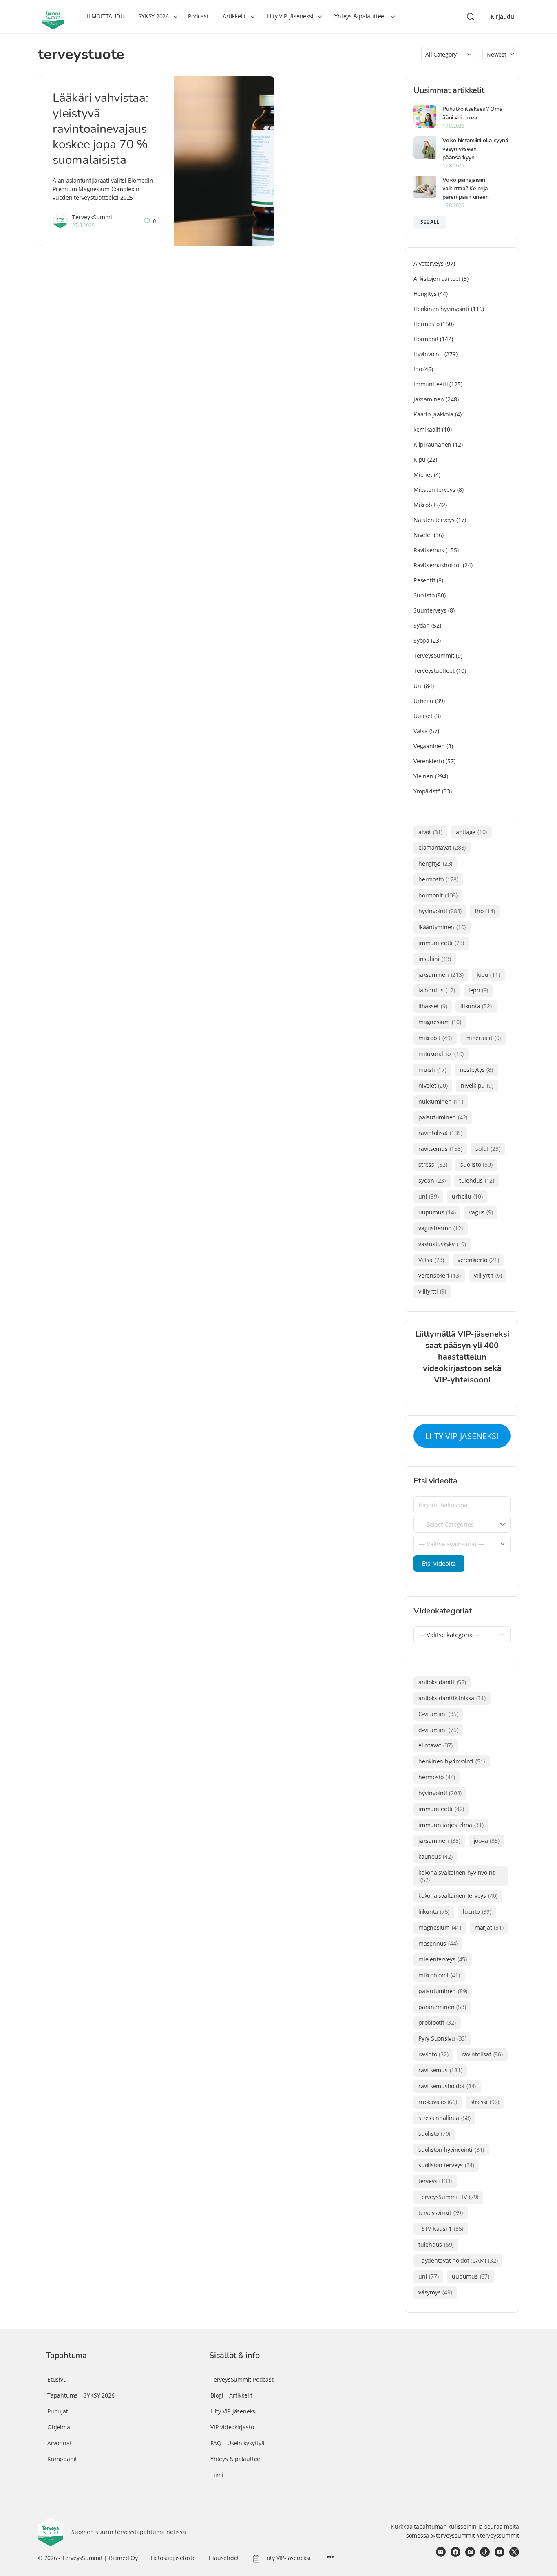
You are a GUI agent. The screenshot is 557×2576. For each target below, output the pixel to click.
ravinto (433, 2054)
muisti (432, 1070)
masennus (438, 1943)
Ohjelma (59, 2427)
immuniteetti (441, 943)
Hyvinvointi (428, 354)
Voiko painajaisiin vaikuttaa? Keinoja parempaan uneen (465, 188)
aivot (430, 832)
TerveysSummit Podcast (242, 2379)
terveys (435, 2181)
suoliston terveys (446, 2165)
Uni (418, 686)
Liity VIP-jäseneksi (234, 2411)
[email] (441, 2552)
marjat (489, 1927)
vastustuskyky (442, 1244)
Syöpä (421, 640)
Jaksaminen (429, 399)
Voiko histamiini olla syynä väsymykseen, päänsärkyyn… (475, 149)
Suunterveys (430, 610)
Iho (418, 369)
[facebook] (455, 2552)
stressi (433, 1165)
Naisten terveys (434, 520)
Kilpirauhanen (432, 444)
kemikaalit (427, 429)
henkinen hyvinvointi (452, 1761)
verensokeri (439, 1275)
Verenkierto (429, 761)
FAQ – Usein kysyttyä (238, 2443)
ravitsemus (440, 1149)
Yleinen (423, 776)
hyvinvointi (440, 911)
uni (428, 1196)
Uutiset (423, 716)
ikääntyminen (442, 927)
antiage (471, 832)
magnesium (440, 1022)
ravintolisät (440, 1133)
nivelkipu (477, 1085)
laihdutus (437, 990)
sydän (432, 1180)
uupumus (437, 1212)
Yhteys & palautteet (236, 2459)
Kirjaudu (502, 17)
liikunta (476, 1006)
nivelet (433, 1085)
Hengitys (425, 294)
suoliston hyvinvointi (451, 2150)
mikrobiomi (439, 1975)
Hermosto (426, 324)
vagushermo (441, 1228)
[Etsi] (471, 17)
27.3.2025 (83, 225)
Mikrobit (424, 505)
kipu (488, 975)
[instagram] (470, 2552)
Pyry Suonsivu (442, 2038)
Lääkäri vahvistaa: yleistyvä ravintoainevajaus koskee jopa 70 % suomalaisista (101, 129)
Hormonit (426, 339)
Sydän (422, 625)
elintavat (435, 1745)
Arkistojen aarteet (437, 279)
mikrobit (435, 1038)
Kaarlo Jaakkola (433, 414)
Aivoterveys (429, 263)
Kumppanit (62, 2459)
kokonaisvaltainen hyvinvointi (457, 1876)
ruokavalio (438, 2102)
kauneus (435, 1857)
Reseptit (424, 580)
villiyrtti (432, 1291)
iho (485, 911)
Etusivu (57, 2379)
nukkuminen (441, 1101)
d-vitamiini (438, 1730)
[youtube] (500, 2552)
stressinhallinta (444, 2118)
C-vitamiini (438, 1714)
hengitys (435, 863)
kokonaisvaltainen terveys (458, 1896)
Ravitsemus (429, 550)
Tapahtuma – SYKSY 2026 (81, 2395)
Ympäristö (427, 791)
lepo (478, 990)
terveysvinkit (441, 2213)
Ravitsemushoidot (437, 565)
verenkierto (478, 1260)
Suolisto (424, 595)
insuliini (435, 959)
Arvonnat (59, 2443)
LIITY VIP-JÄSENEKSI (462, 1436)
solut (488, 1149)
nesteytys (476, 1070)
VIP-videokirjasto (232, 2427)
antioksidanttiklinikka (452, 1698)
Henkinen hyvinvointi (441, 309)
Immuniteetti (431, 384)
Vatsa (421, 731)
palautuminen (443, 1117)
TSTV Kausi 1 (441, 2229)
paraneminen (442, 2007)
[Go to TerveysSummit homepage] (53, 16)
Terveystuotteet (434, 671)
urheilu (467, 1196)
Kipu (420, 459)
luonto (477, 1912)
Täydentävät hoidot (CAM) (458, 2260)
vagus (481, 1212)
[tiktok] (485, 2552)
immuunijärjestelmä (451, 1825)
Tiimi (217, 2475)
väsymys (435, 2292)
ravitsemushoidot (447, 2086)
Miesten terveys (434, 490)
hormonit (438, 895)
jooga (487, 1841)
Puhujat (58, 2411)
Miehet (423, 475)
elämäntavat (442, 847)
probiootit (437, 2022)
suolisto (476, 1165)
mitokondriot (441, 1054)
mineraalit (483, 1038)
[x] (514, 2552)
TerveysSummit (93, 217)
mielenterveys (443, 1959)
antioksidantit (442, 1682)
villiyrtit (488, 1275)
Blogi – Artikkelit (231, 2395)
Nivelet (423, 535)
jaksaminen (441, 975)
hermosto (438, 879)
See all (430, 222)
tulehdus (477, 1180)
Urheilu (423, 701)
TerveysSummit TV (448, 2197)
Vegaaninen (429, 746)
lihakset (433, 1006)
